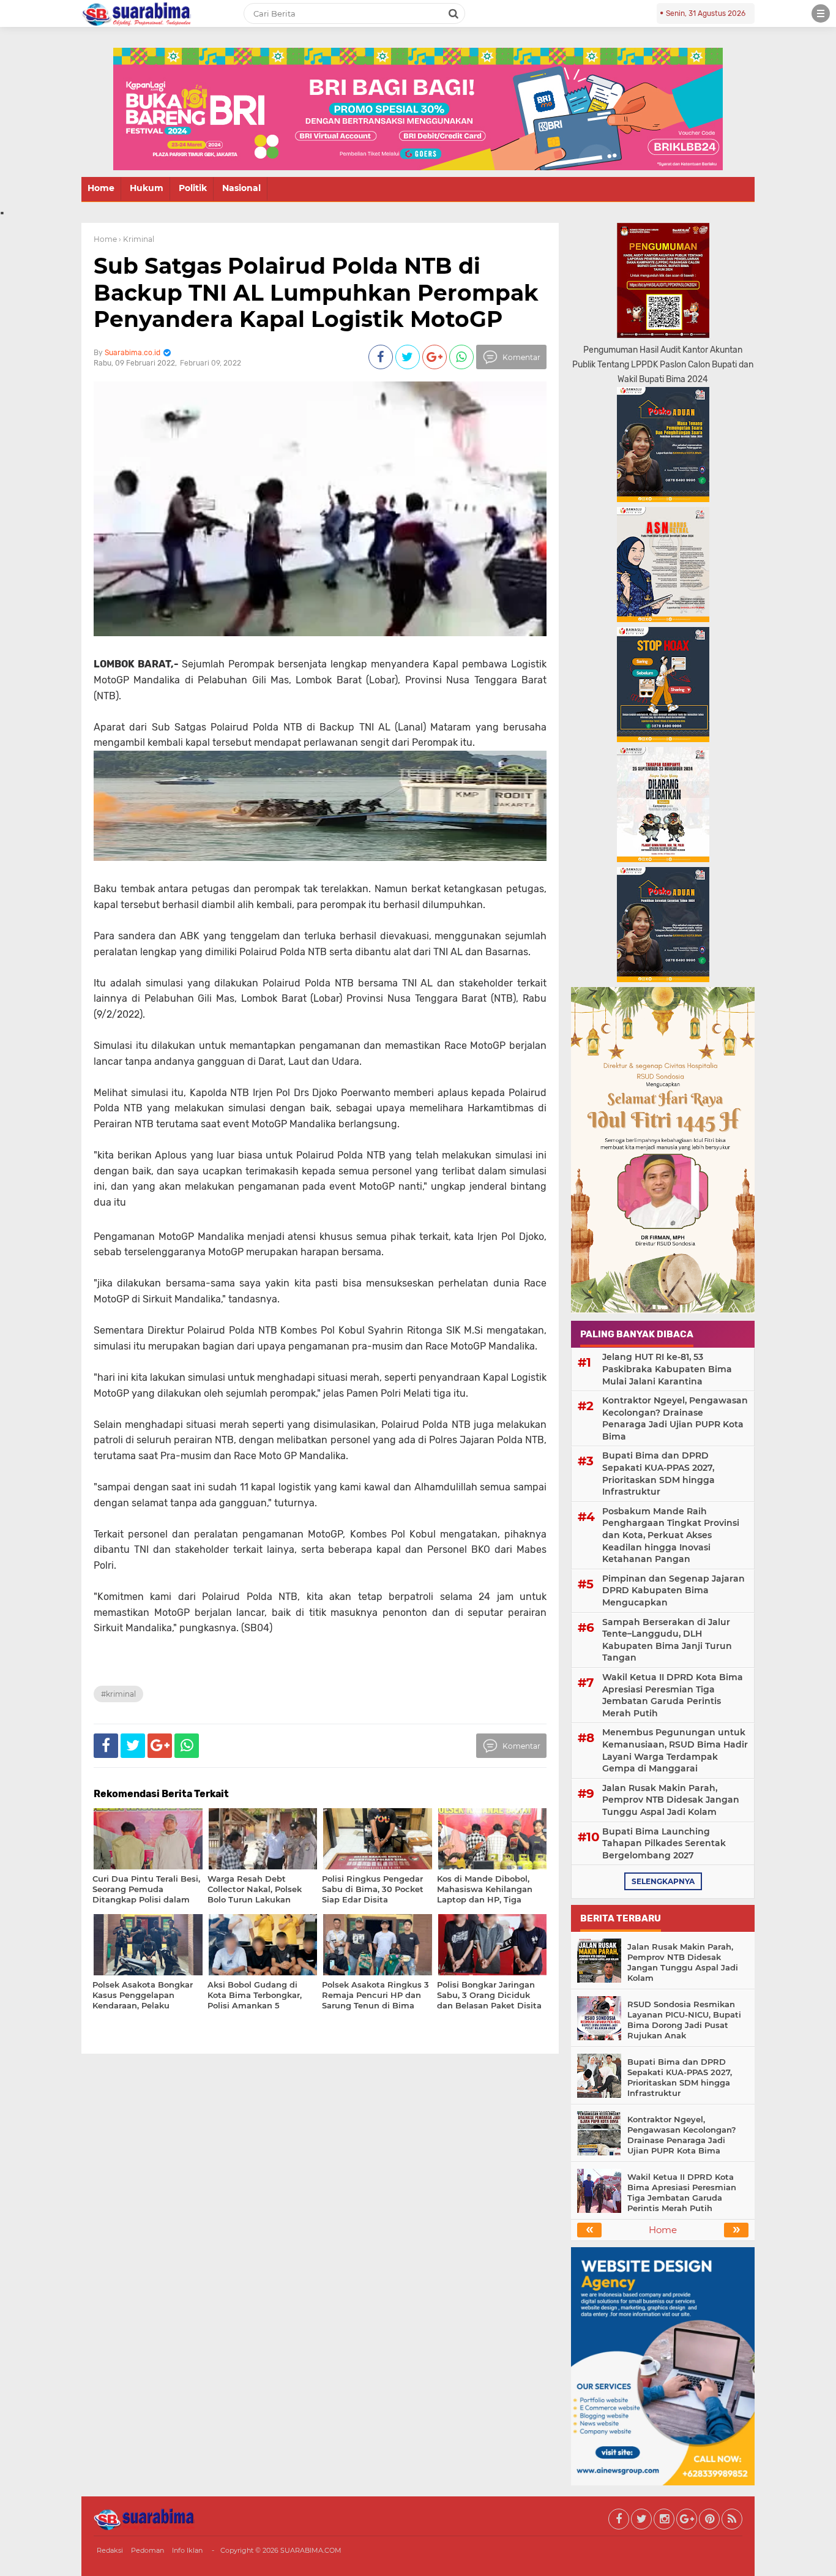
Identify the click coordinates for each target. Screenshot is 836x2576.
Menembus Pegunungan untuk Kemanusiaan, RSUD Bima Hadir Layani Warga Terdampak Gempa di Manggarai (675, 1750)
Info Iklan (187, 2550)
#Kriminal (118, 1694)
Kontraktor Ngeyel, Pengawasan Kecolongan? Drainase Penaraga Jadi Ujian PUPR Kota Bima (675, 1418)
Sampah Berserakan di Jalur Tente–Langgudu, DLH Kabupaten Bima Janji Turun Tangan (667, 1640)
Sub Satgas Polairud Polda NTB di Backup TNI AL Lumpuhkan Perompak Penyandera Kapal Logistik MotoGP (316, 292)
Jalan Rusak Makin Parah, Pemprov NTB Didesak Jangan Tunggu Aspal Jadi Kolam (671, 1800)
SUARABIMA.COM (311, 2550)
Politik (193, 188)
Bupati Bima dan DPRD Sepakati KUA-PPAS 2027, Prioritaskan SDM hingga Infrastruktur (659, 1474)
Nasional (241, 188)
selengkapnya (663, 1881)
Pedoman (147, 2550)
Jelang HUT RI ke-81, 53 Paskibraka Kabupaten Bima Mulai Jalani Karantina (667, 1369)
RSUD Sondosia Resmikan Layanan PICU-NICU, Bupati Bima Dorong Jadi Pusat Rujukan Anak (684, 2020)
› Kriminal (136, 239)
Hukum (147, 188)
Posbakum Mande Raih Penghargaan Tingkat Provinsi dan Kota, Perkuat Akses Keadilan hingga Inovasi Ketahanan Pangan (671, 1535)
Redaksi (110, 2550)
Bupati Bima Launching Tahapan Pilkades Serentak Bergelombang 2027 (664, 1843)
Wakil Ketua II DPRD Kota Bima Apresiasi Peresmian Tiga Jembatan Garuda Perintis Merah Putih (673, 1695)
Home (101, 188)
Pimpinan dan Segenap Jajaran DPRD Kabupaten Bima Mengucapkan (674, 1590)
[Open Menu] (821, 13)
